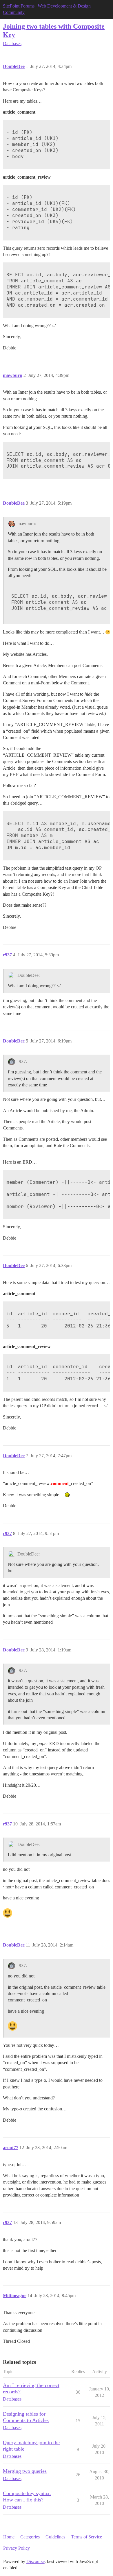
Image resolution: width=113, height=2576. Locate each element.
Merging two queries (25, 2471)
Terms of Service (86, 2537)
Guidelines (55, 2537)
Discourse (35, 2561)
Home (9, 2537)
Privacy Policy (17, 2548)
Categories (30, 2537)
